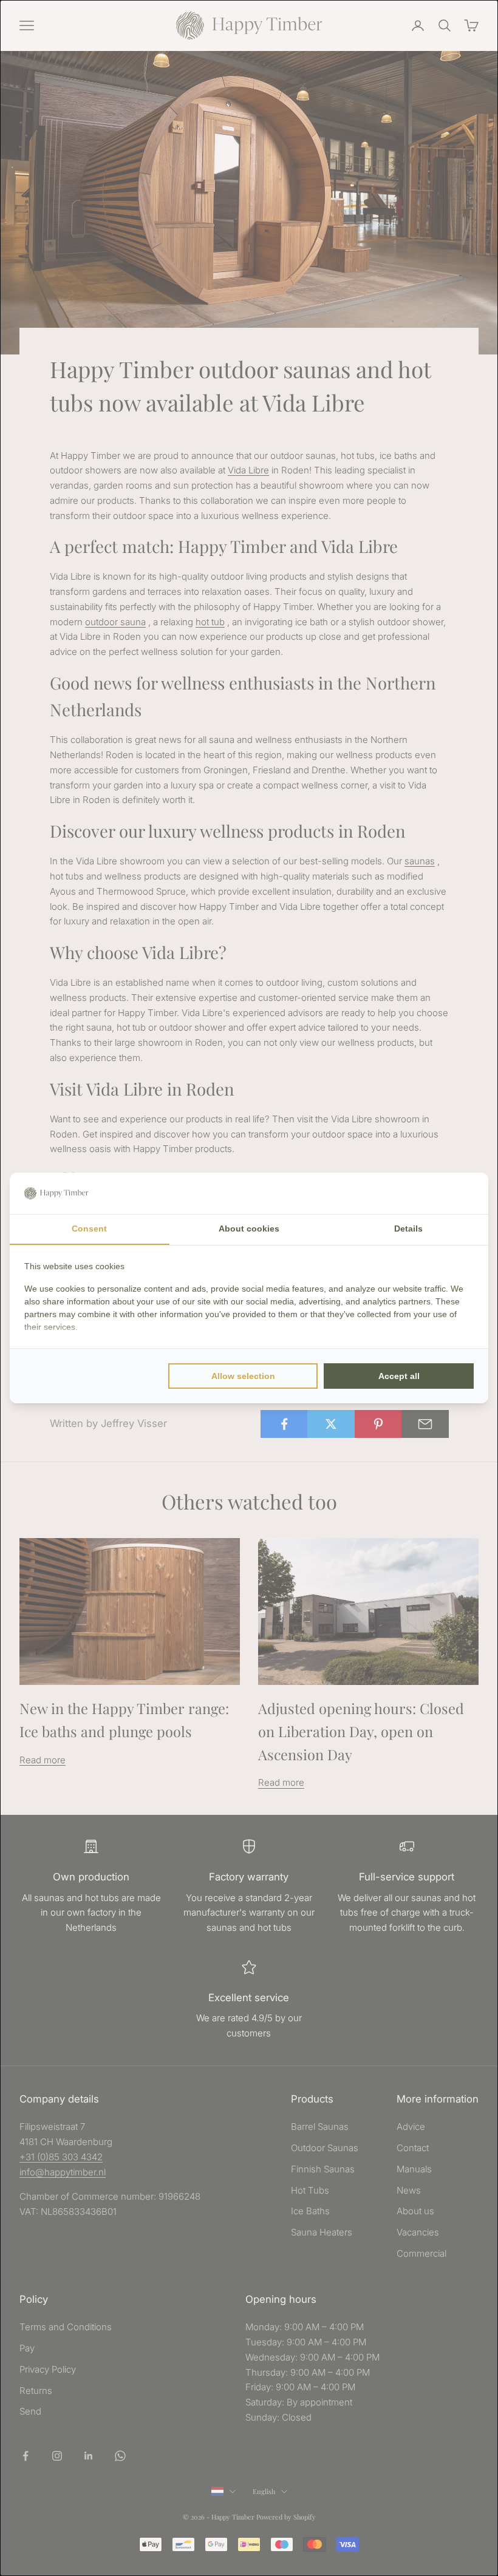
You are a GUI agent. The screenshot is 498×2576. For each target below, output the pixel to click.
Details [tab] (408, 1229)
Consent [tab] (89, 1229)
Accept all (399, 1376)
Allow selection (243, 1376)
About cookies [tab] (249, 1229)
